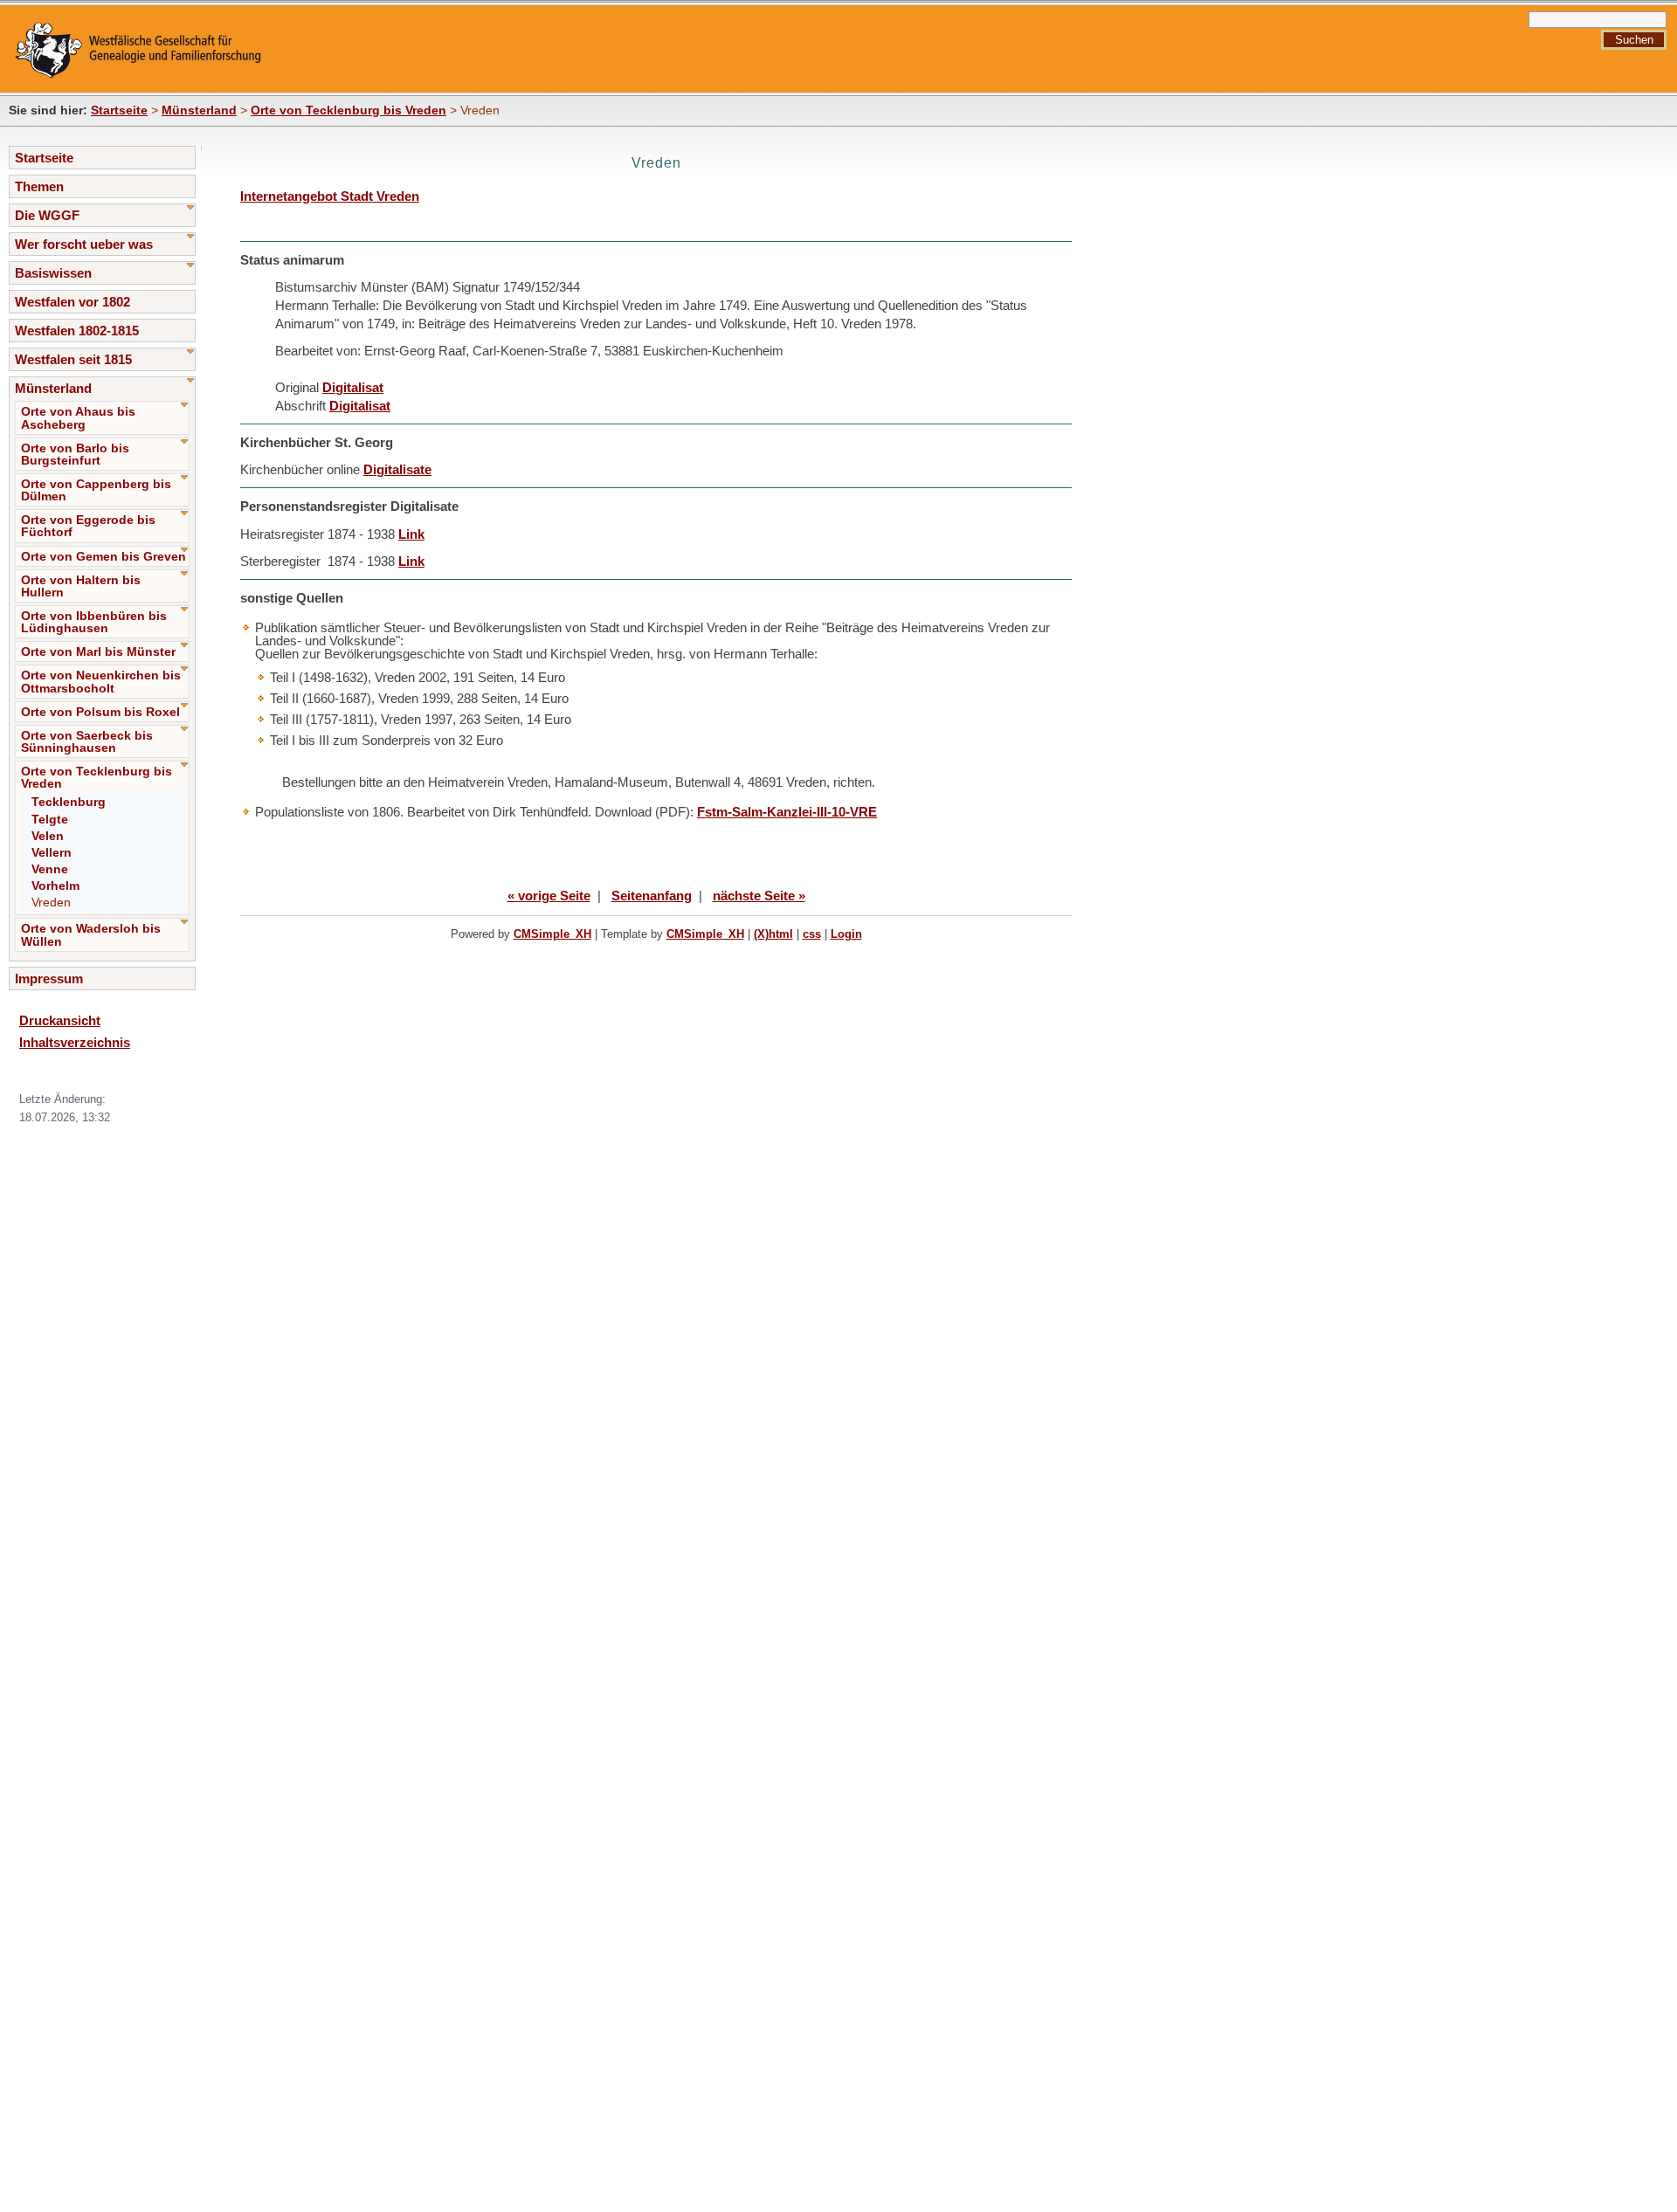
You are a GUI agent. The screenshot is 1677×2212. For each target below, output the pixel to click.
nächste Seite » (759, 896)
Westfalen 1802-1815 (77, 331)
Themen (39, 186)
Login (846, 934)
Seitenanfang (652, 896)
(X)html (773, 934)
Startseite (119, 110)
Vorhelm (55, 885)
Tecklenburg (69, 802)
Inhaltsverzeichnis (75, 1042)
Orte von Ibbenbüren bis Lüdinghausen (94, 622)
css (812, 934)
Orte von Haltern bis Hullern (81, 586)
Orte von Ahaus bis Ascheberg (78, 417)
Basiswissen (53, 273)
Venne (50, 869)
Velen (48, 836)
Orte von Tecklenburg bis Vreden (349, 110)
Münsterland (199, 110)
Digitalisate (397, 469)
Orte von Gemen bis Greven (104, 556)
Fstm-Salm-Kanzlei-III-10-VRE (787, 812)
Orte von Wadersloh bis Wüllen (91, 934)
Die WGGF (47, 215)
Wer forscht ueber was (84, 244)
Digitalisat (353, 387)
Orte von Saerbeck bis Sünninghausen (87, 741)
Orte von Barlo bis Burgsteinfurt (75, 454)
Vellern (52, 852)
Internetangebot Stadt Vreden (330, 196)
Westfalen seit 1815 (73, 359)
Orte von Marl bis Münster (98, 651)
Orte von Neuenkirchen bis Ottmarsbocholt (101, 681)
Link (411, 534)
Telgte (50, 819)
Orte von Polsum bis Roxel (100, 712)
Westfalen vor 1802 (72, 302)
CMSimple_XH (552, 934)
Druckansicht (60, 1020)
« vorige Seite (549, 896)
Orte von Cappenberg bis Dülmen (96, 490)
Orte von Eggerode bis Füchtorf (88, 526)
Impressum (49, 979)
